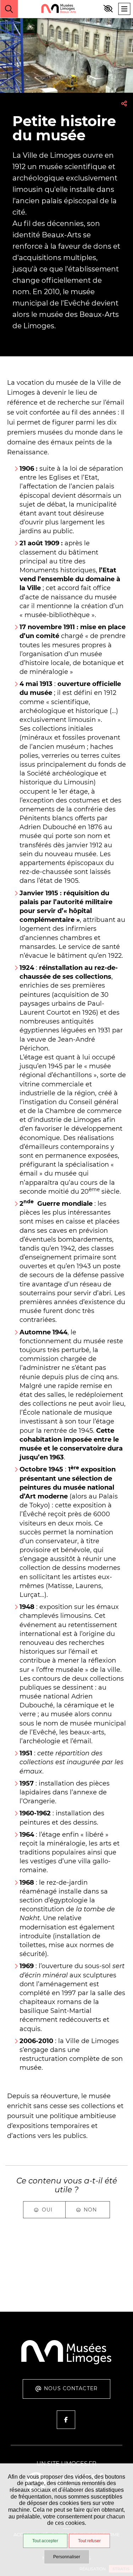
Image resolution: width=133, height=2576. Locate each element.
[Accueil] (59, 9)
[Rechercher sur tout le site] (9, 9)
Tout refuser (89, 2541)
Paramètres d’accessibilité (108, 9)
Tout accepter (45, 2541)
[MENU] (124, 9)
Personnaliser (67, 2557)
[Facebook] (66, 2420)
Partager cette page (124, 103)
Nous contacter (71, 2388)
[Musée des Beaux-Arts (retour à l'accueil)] (66, 2363)
